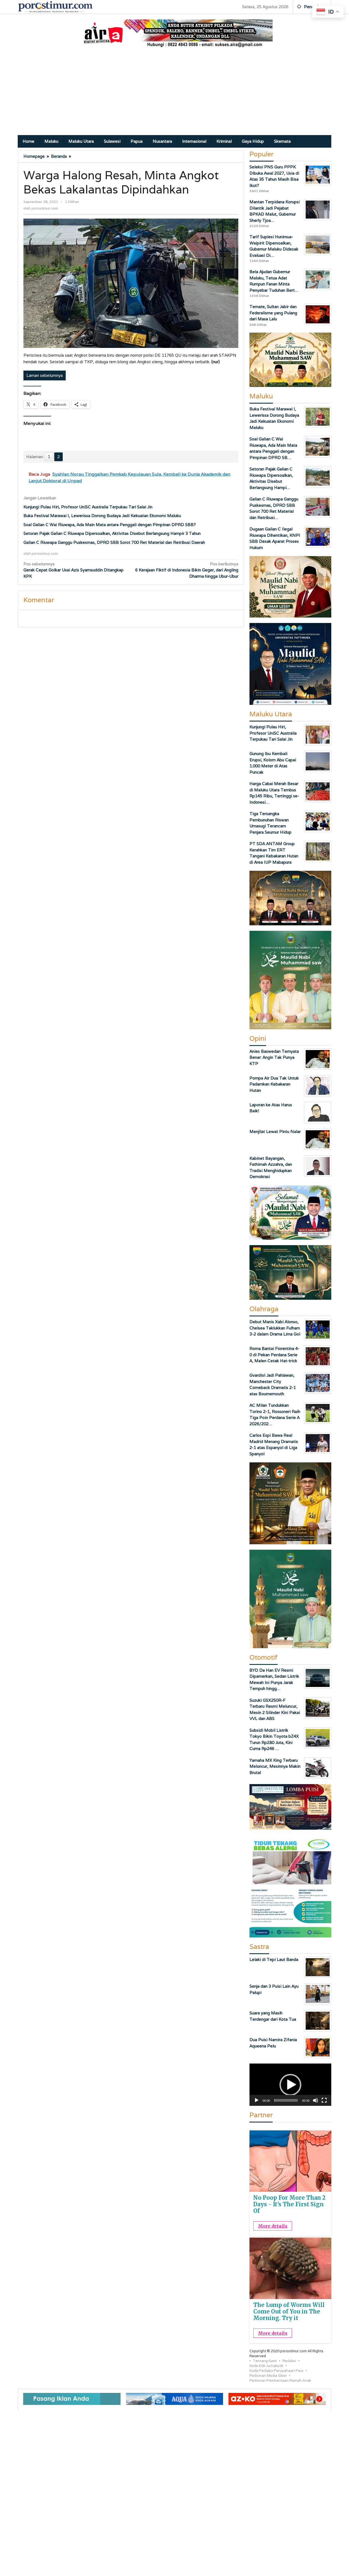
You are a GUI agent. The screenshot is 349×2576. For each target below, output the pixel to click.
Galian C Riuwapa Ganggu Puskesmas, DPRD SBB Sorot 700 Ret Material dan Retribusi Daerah (114, 542)
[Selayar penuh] (324, 2100)
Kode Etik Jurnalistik (266, 2366)
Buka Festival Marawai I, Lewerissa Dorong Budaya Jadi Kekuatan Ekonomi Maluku (102, 516)
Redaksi (289, 2361)
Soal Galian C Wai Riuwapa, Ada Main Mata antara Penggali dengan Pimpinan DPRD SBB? (110, 525)
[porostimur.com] (55, 6)
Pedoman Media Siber (268, 2376)
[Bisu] (315, 2100)
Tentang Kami (265, 2361)
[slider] (286, 2100)
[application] (290, 2085)
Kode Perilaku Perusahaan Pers (276, 2371)
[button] (290, 2085)
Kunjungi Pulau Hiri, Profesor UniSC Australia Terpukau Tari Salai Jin (88, 507)
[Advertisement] (174, 94)
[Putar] (257, 2100)
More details (273, 2226)
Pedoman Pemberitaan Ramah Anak (280, 2380)
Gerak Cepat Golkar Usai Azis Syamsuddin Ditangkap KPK (73, 570)
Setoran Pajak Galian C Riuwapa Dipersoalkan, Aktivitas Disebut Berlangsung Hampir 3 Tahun (112, 533)
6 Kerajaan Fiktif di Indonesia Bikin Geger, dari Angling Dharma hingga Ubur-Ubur (187, 570)
